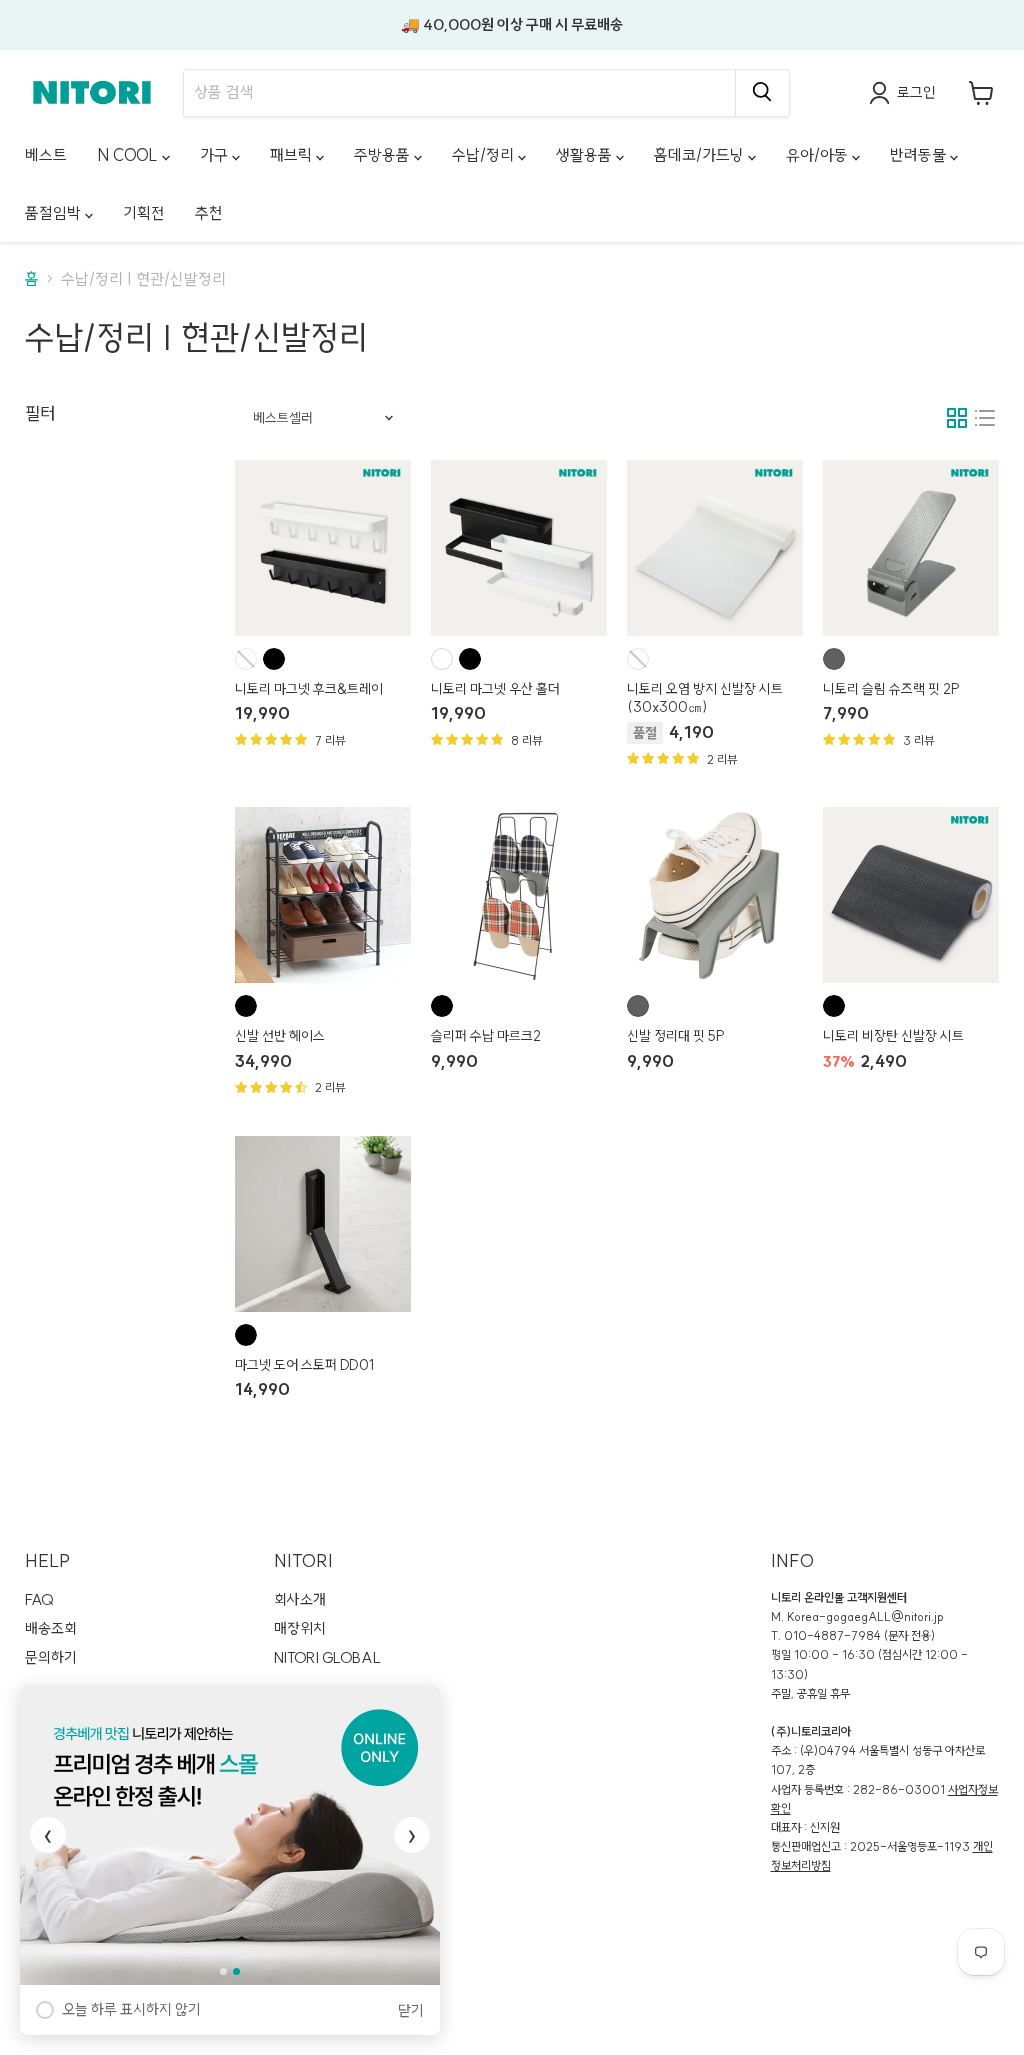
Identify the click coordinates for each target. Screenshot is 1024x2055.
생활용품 (586, 155)
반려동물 (920, 155)
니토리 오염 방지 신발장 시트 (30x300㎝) (705, 698)
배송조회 (51, 1628)
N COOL (129, 155)
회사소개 (300, 1599)
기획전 (144, 213)
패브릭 (293, 155)
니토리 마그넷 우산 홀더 (495, 689)
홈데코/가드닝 (701, 155)
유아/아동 (819, 155)
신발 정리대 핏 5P (676, 1036)
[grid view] (957, 418)
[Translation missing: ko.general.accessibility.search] (762, 93)
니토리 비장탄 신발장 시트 (893, 1036)
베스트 (46, 155)
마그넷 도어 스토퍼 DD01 (304, 1365)
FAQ (39, 1599)
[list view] (985, 418)
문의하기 (51, 1657)
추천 (209, 213)
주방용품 (384, 155)
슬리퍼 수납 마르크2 (486, 1036)
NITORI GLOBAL (327, 1657)
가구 (216, 155)
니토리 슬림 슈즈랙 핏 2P (891, 689)
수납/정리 (485, 155)
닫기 (411, 2010)
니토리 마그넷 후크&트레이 (309, 689)
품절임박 (55, 213)
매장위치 (300, 1628)
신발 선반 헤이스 (280, 1036)
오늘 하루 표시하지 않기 (131, 2009)
